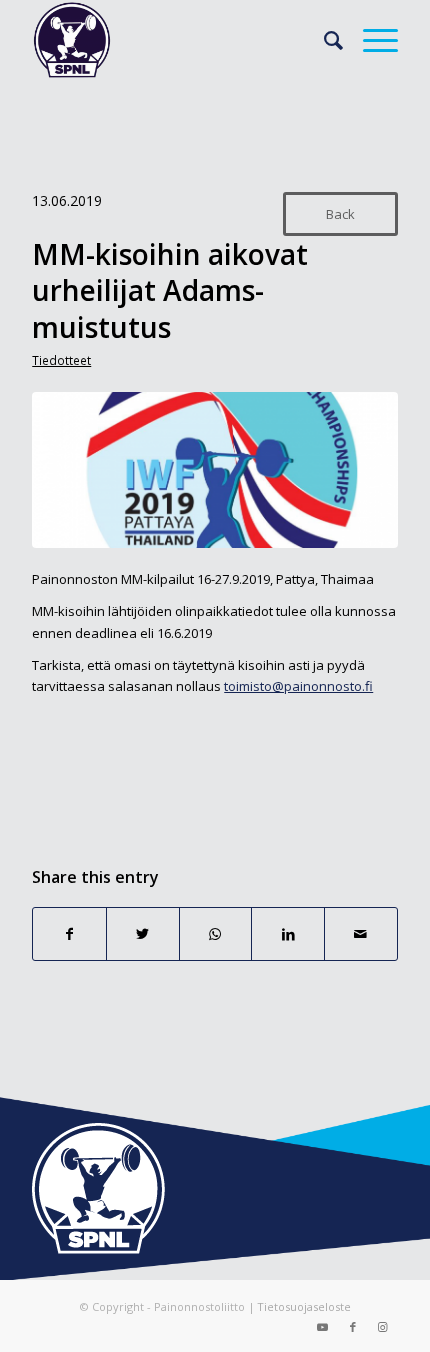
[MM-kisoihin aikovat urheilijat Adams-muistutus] (215, 470)
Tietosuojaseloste (304, 1306)
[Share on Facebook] (69, 934)
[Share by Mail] (361, 934)
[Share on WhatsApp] (216, 934)
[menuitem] (323, 40)
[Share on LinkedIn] (288, 934)
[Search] (323, 40)
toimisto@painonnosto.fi (298, 686)
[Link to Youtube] (323, 1327)
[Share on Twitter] (143, 934)
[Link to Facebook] (353, 1327)
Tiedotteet (61, 360)
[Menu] (370, 40)
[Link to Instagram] (383, 1327)
